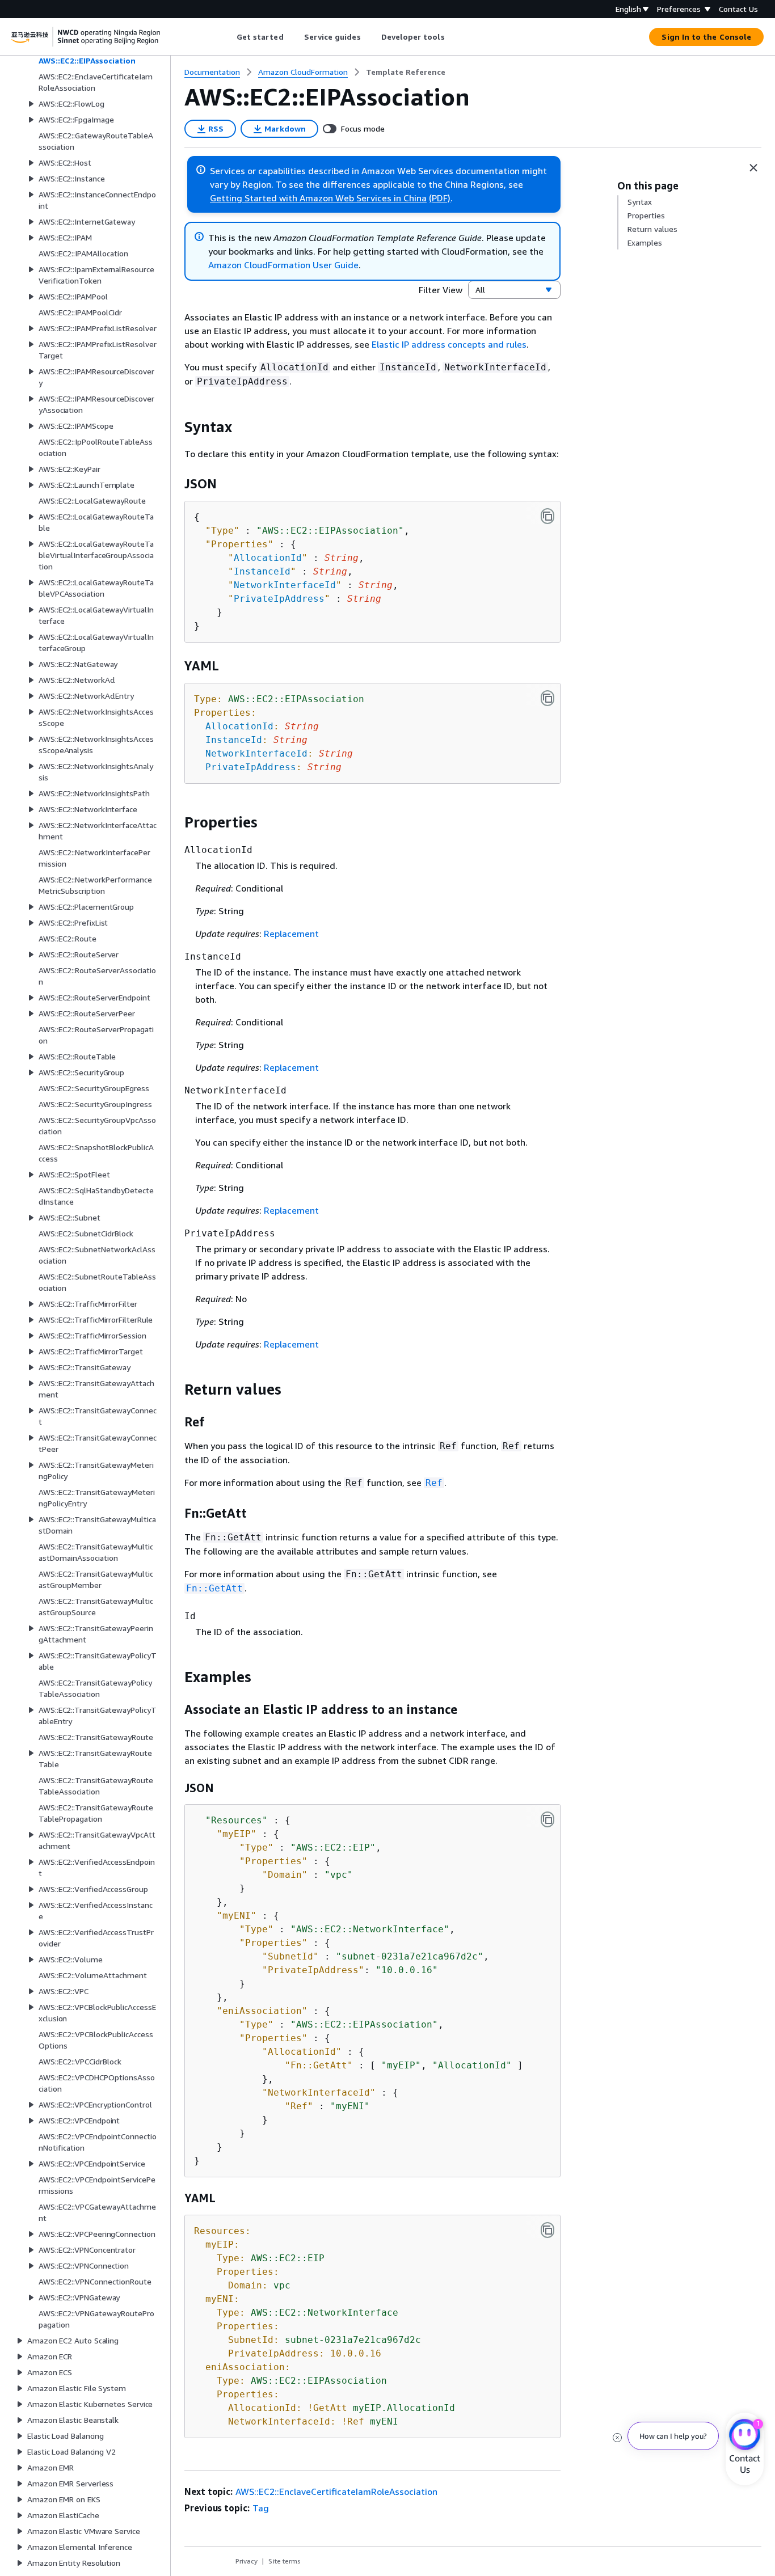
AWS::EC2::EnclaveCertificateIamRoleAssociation (336, 2491)
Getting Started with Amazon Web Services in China (318, 198)
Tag (261, 2508)
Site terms (285, 2561)
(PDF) (440, 198)
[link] (406, 72)
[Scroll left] (228, 37)
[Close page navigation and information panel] (753, 168)
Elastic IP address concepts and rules (449, 344)
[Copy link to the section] (175, 427)
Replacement (291, 934)
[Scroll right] (453, 37)
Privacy (247, 2561)
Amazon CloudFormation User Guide (283, 265)
